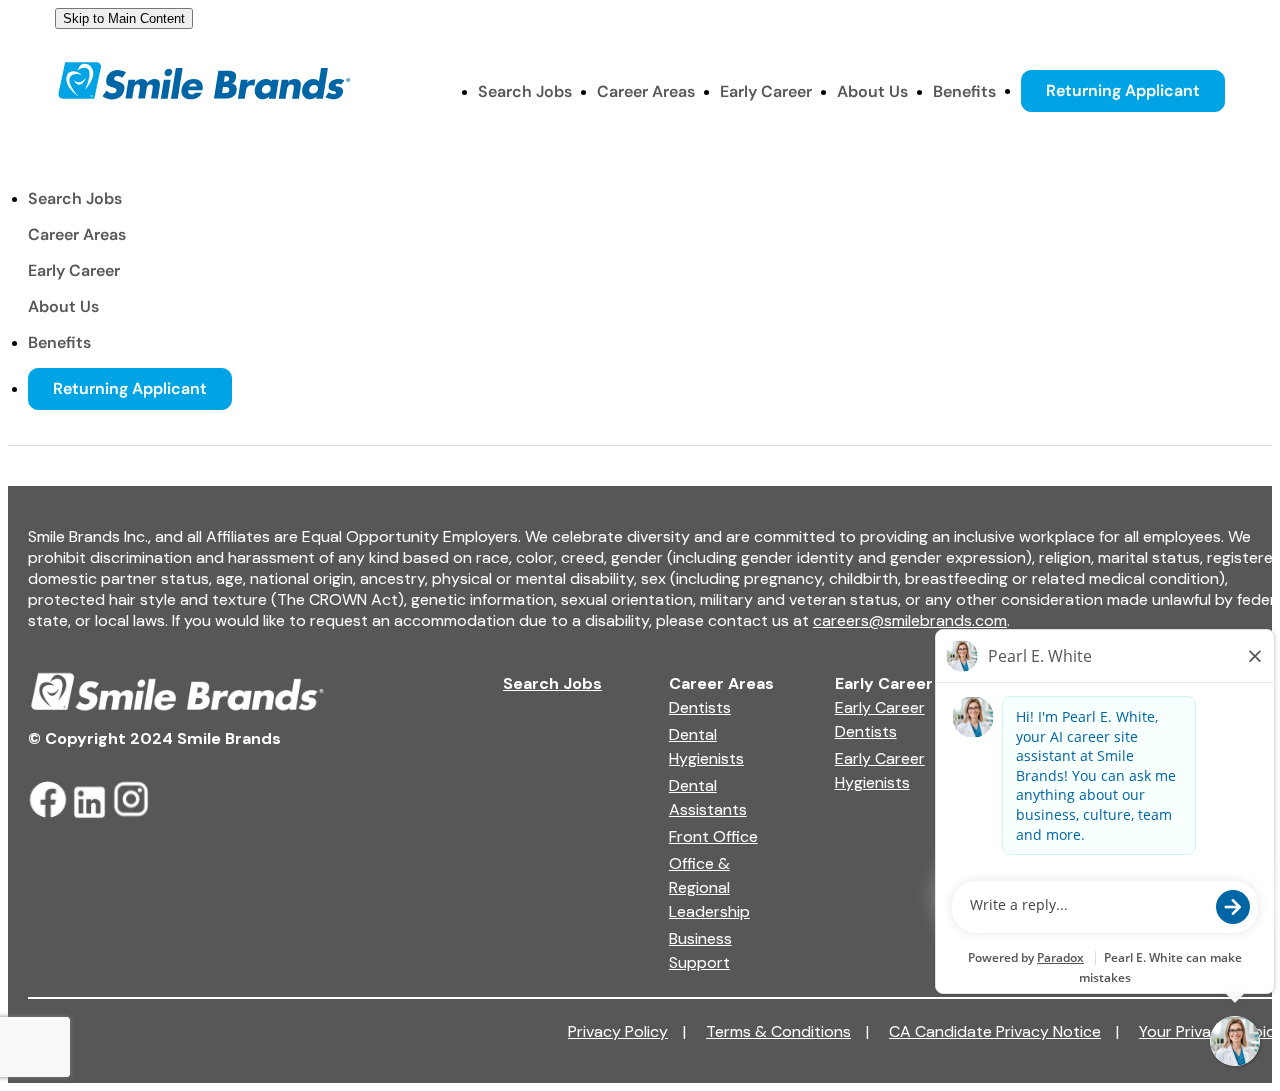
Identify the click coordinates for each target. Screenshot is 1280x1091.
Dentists (700, 707)
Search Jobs (525, 91)
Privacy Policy (627, 1031)
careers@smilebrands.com (910, 620)
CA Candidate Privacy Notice (1004, 1031)
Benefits (964, 91)
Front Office (713, 836)
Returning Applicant (1123, 90)
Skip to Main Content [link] (124, 18)
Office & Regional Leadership (709, 887)
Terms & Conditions (787, 1031)
